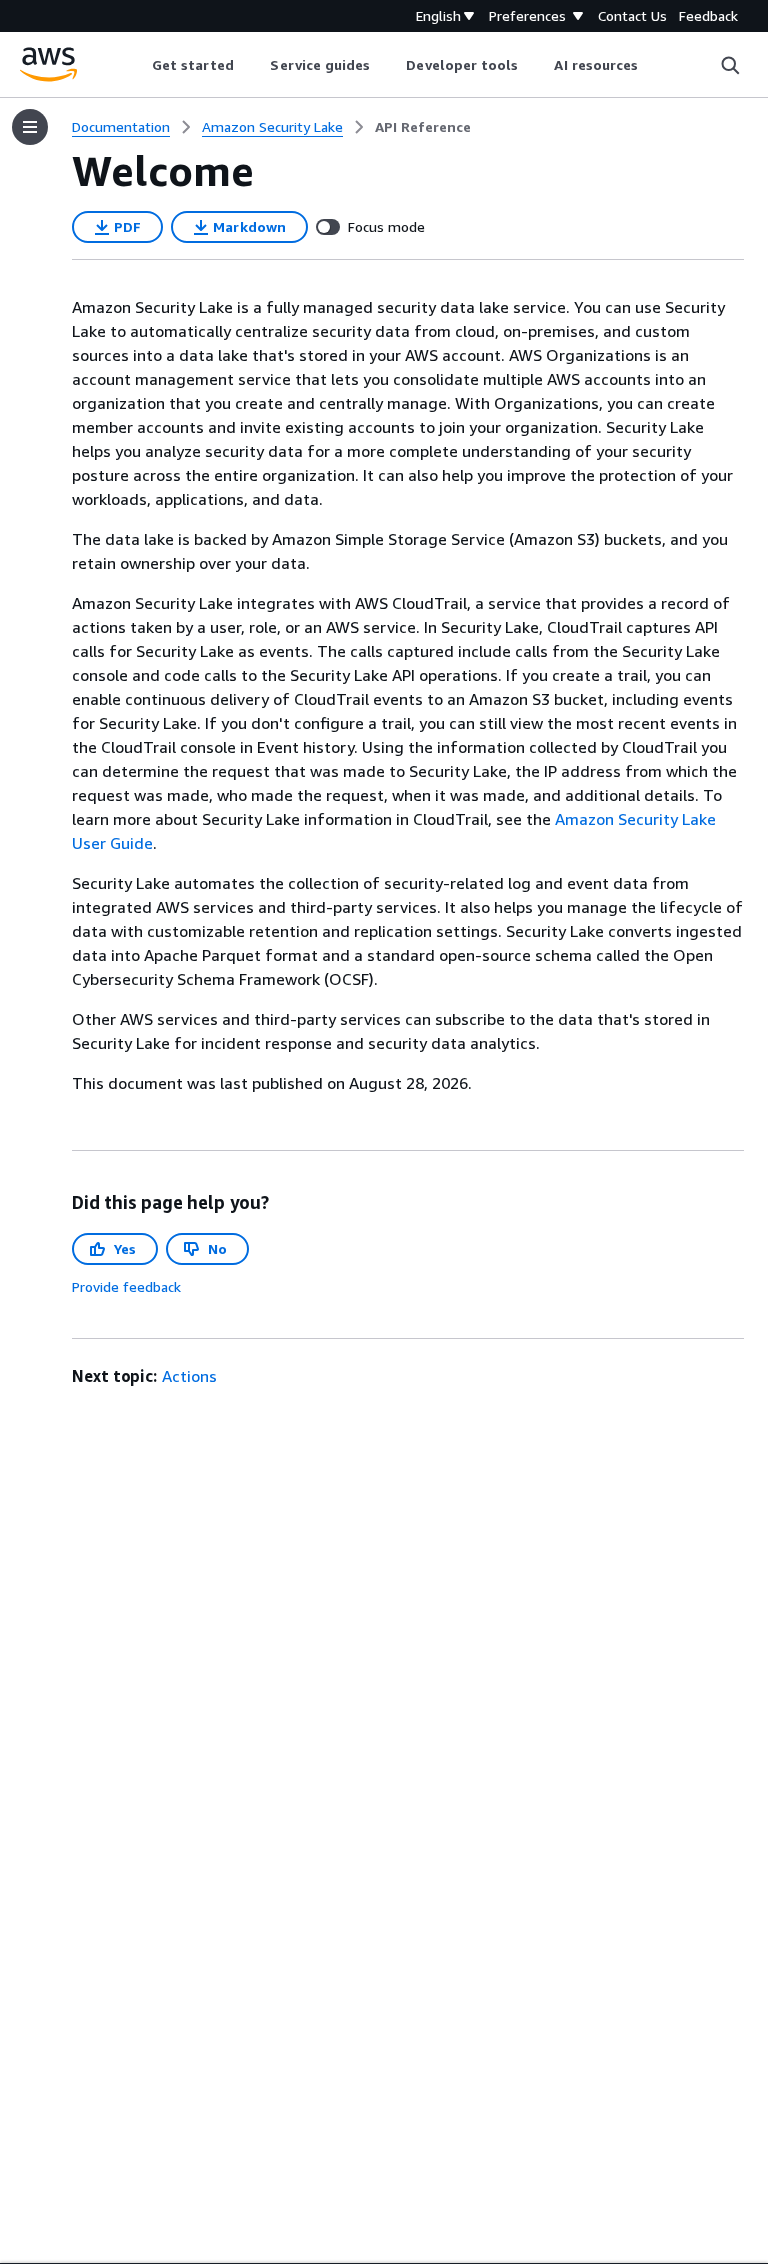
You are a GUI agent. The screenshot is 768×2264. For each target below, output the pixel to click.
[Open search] (730, 65)
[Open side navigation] (30, 127)
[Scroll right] (653, 65)
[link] (423, 127)
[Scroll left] (136, 65)
